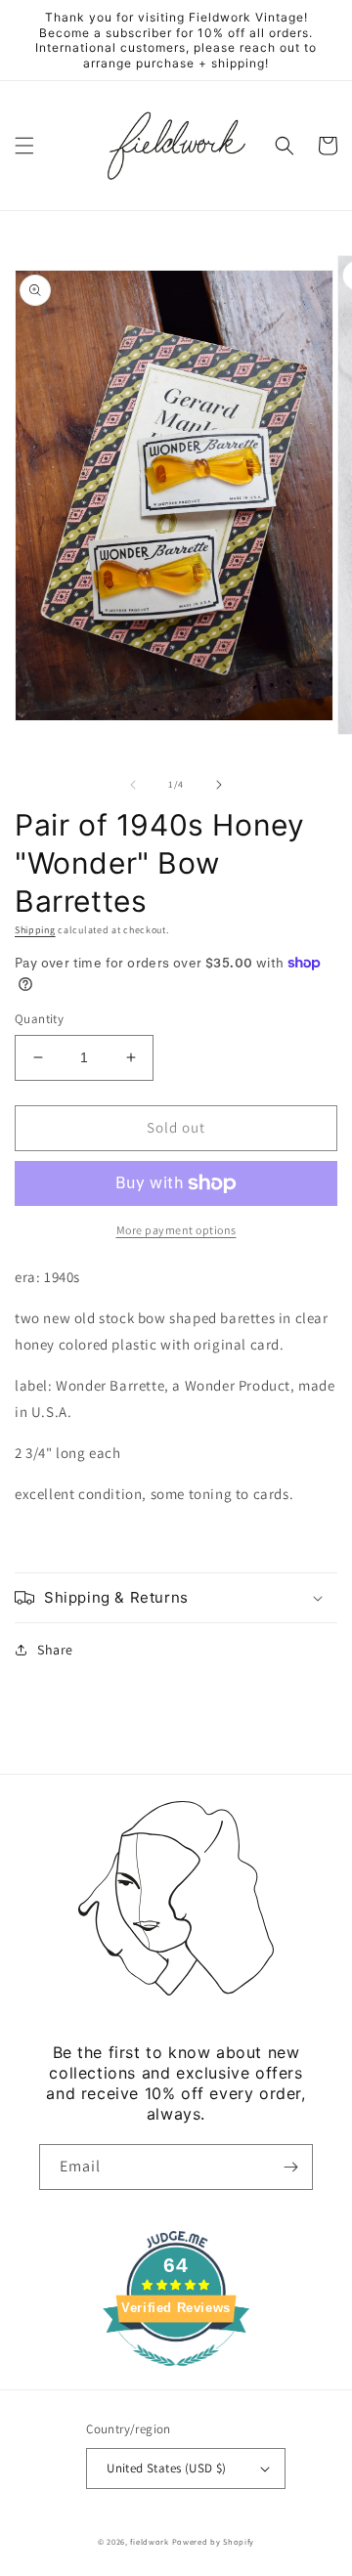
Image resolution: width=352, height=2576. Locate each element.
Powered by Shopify (214, 2541)
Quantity (39, 1019)
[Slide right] (219, 785)
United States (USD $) (166, 2468)
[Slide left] (133, 785)
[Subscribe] (290, 2167)
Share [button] (55, 1650)
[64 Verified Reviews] (176, 2376)
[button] (24, 146)
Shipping (35, 930)
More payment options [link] (176, 1230)
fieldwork (149, 2541)
